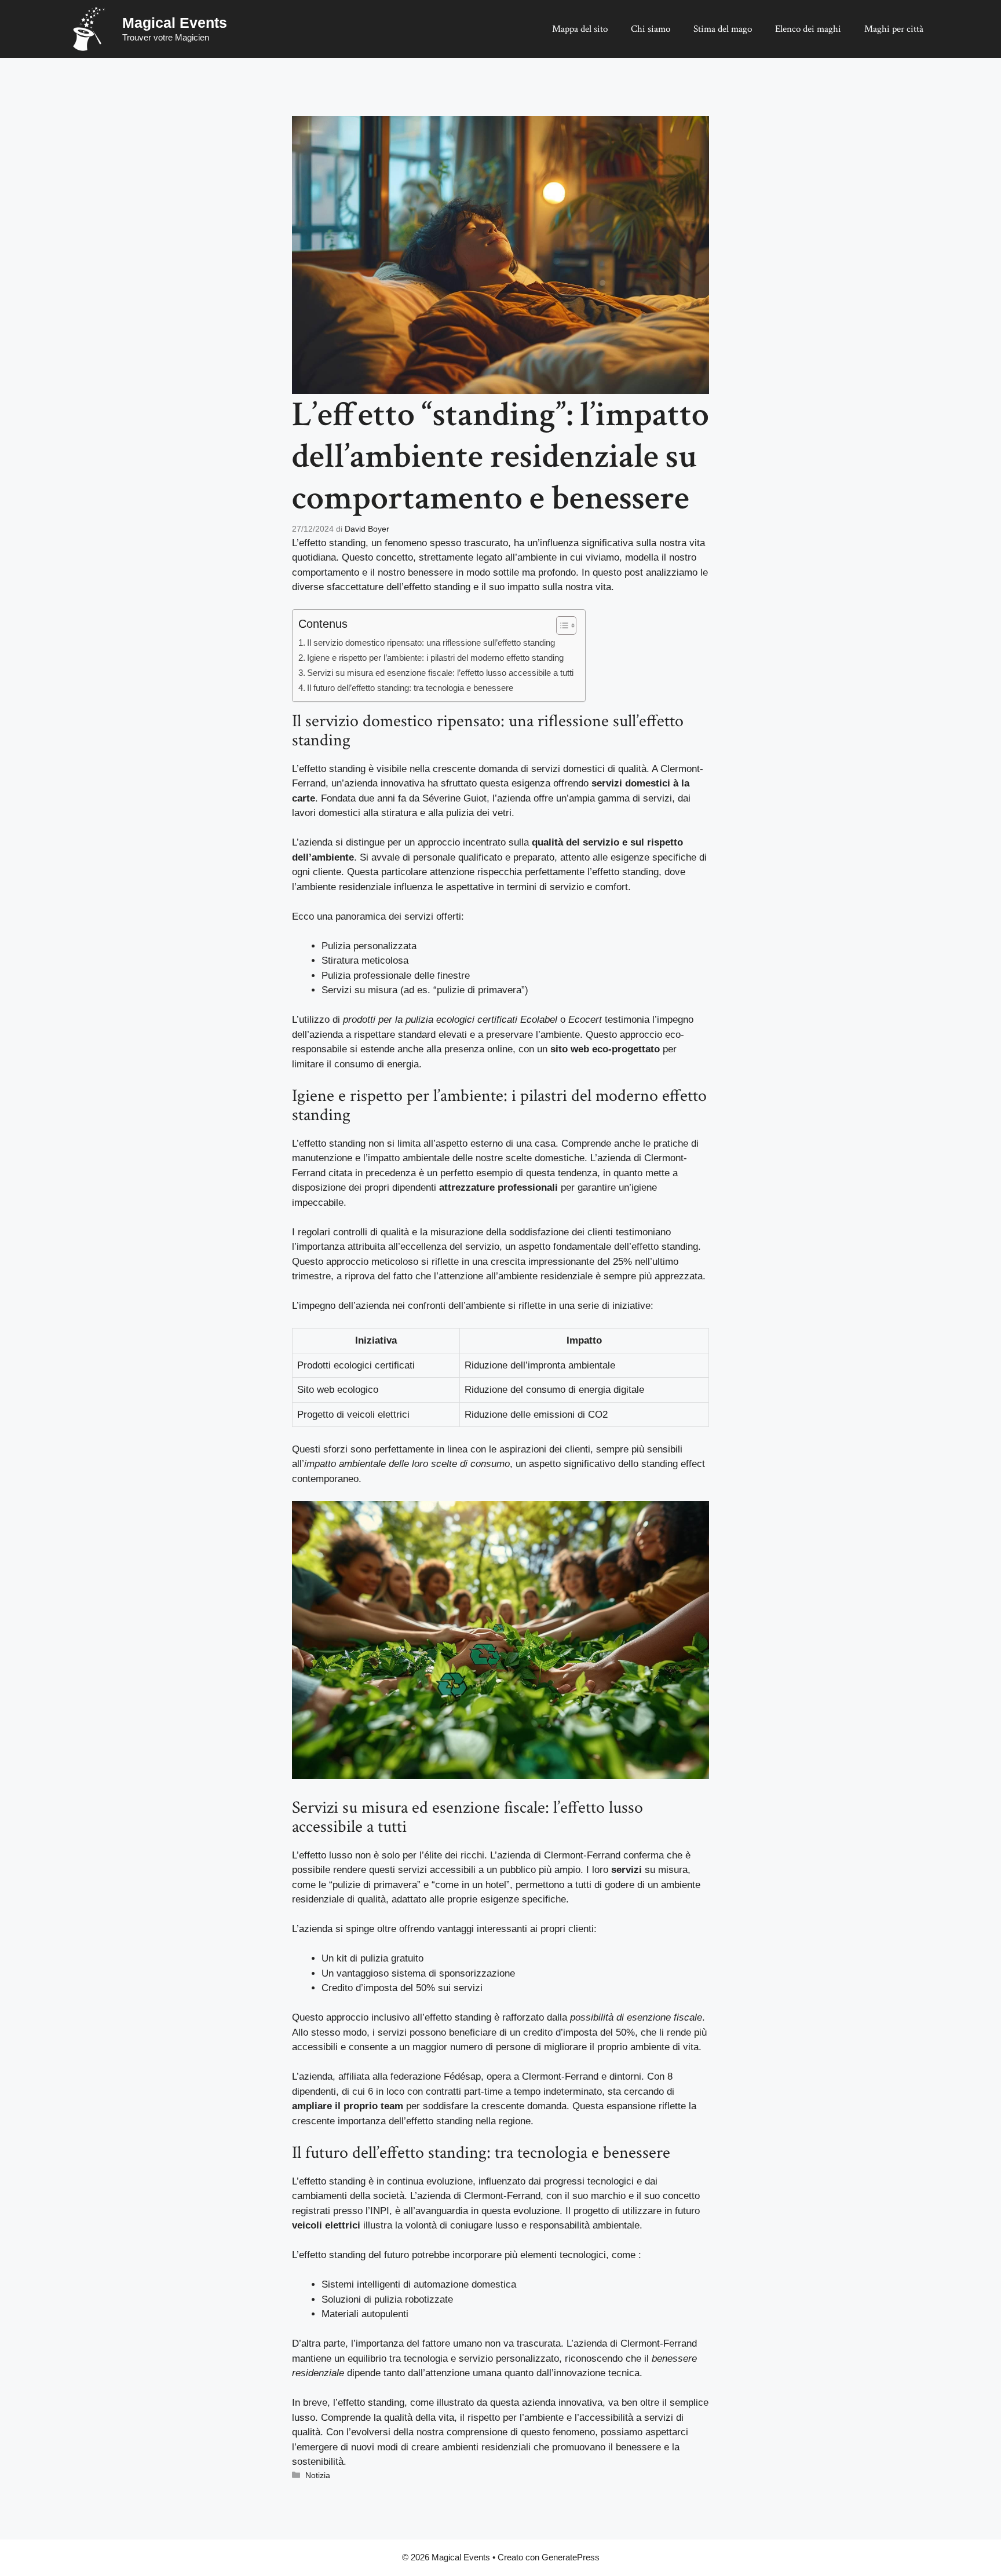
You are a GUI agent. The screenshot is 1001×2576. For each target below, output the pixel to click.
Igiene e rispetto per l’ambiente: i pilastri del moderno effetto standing (435, 658)
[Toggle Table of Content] (560, 625)
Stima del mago (723, 29)
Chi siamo (651, 29)
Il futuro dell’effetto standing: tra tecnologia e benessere (410, 688)
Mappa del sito (580, 29)
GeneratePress (571, 2557)
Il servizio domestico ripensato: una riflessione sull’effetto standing (431, 643)
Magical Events (175, 23)
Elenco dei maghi (808, 29)
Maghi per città (894, 29)
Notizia (318, 2475)
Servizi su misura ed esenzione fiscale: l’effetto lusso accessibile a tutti (440, 673)
